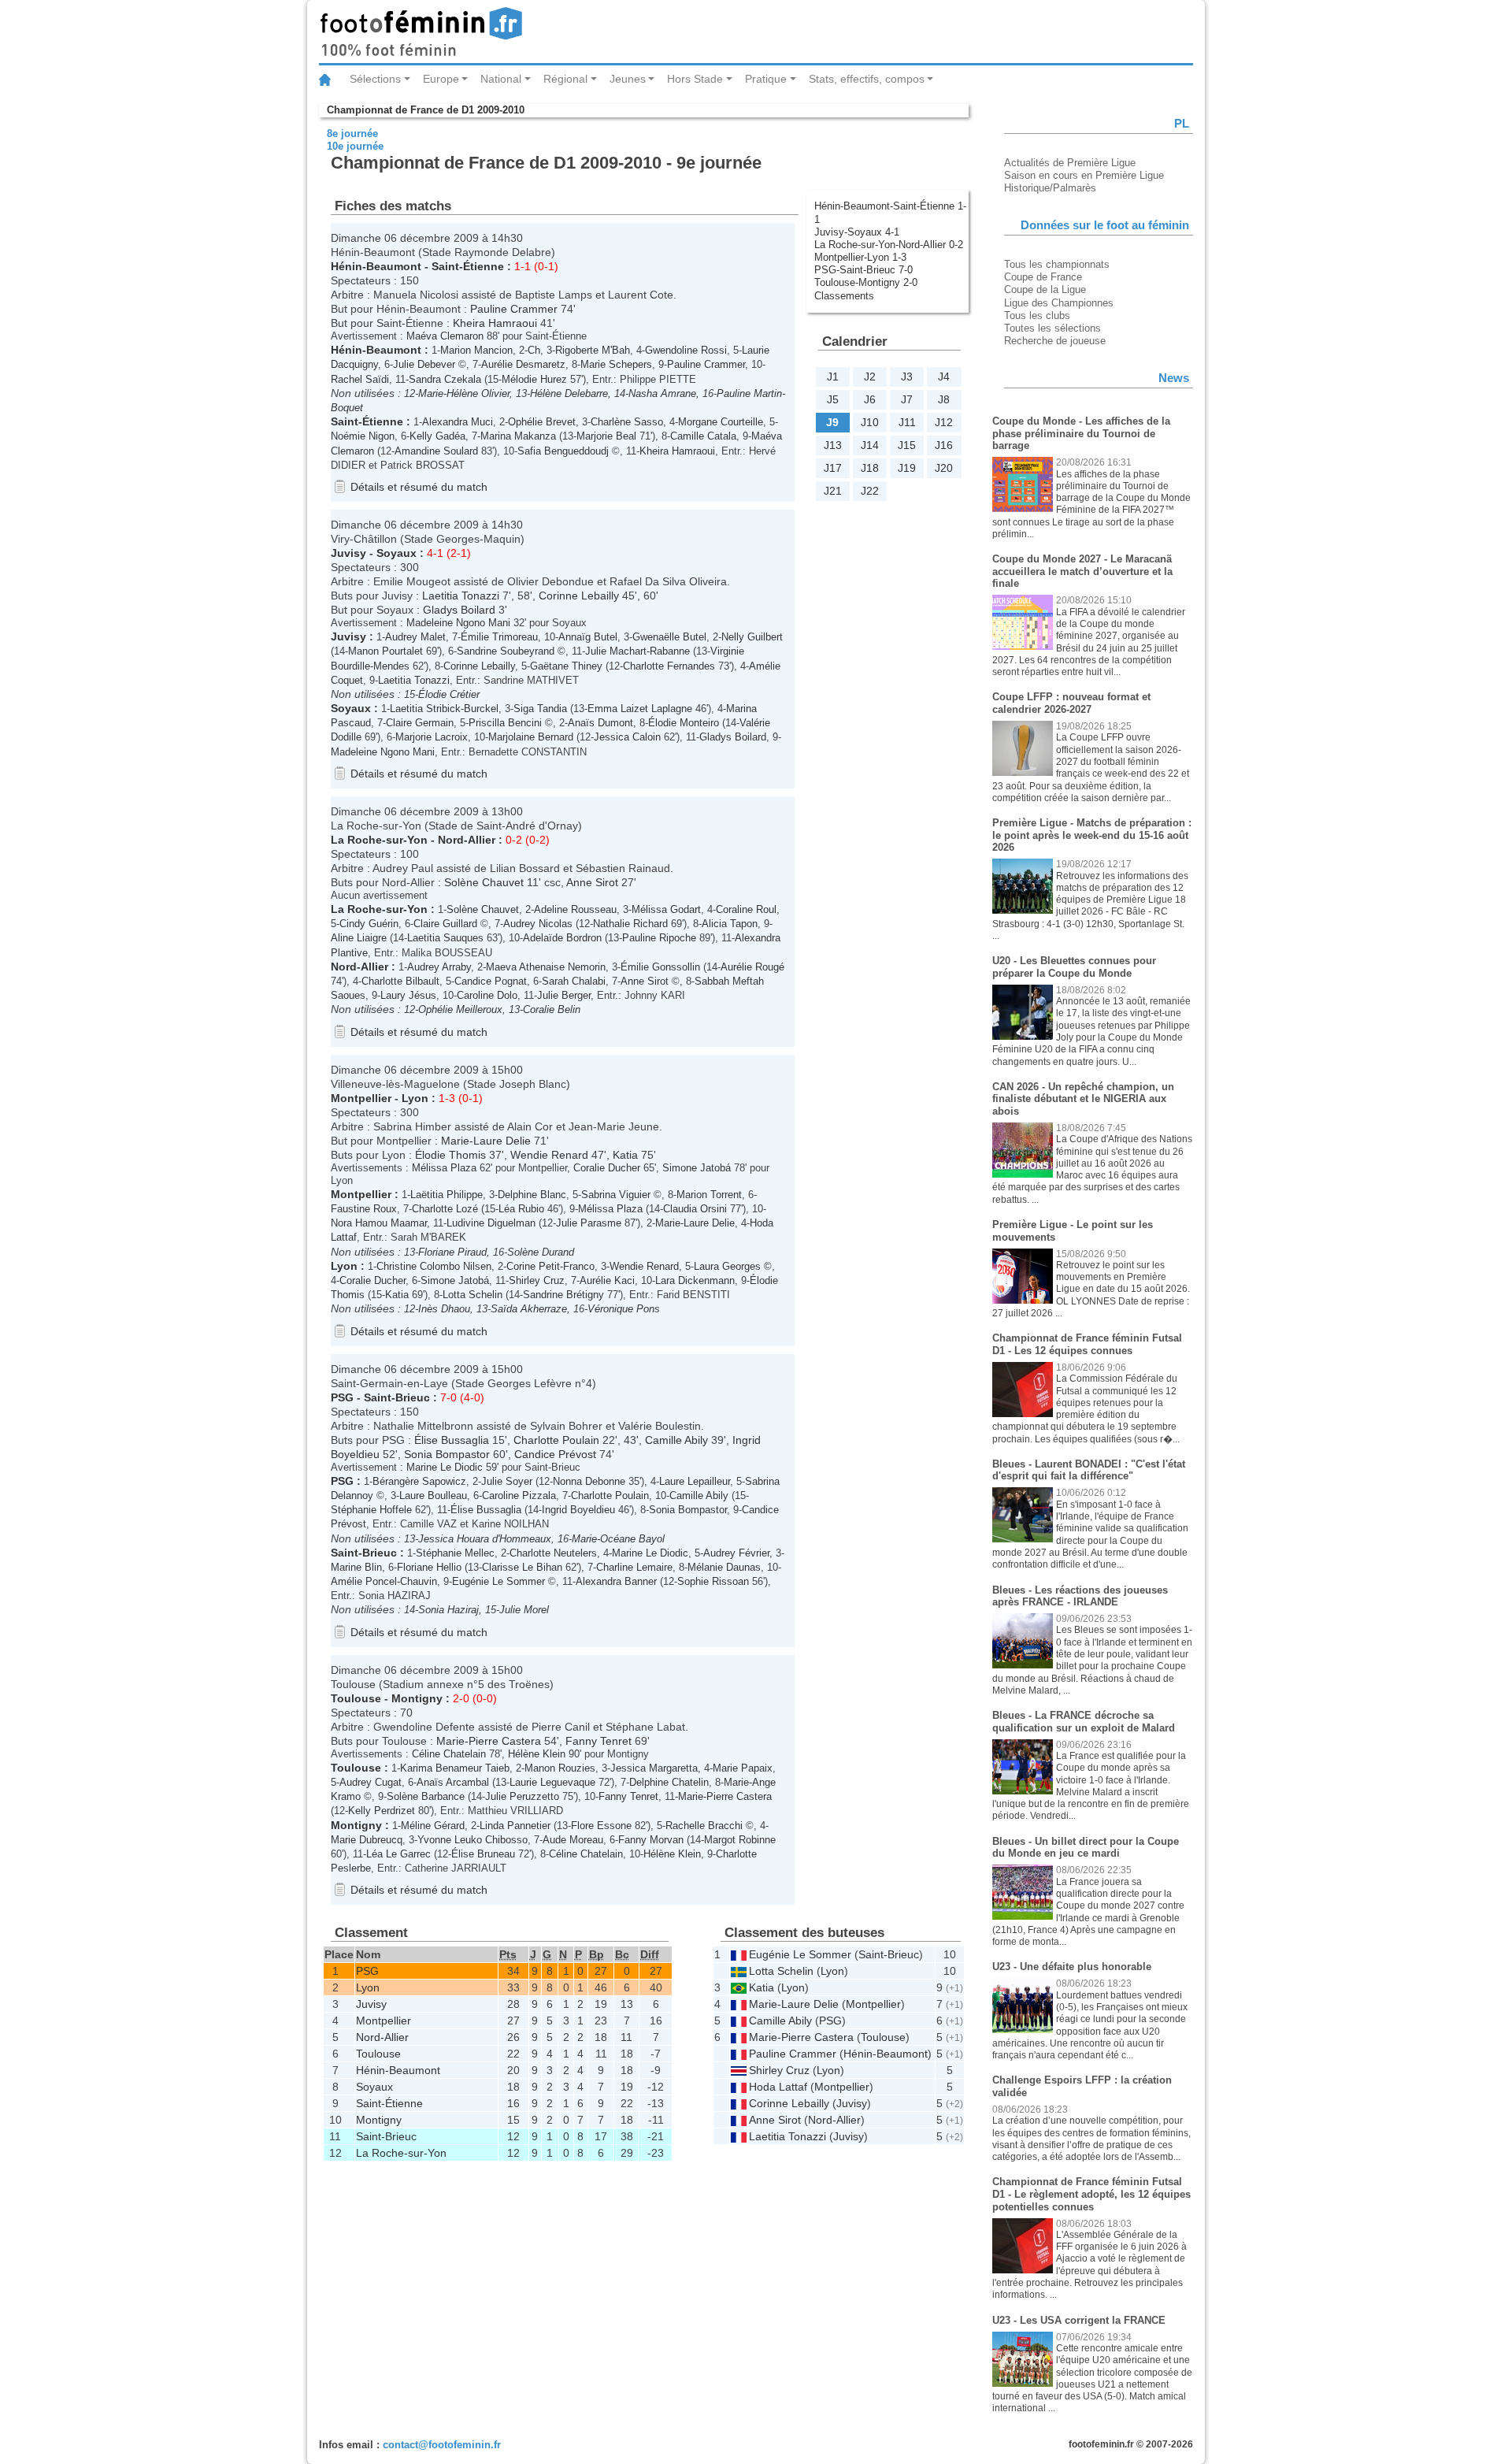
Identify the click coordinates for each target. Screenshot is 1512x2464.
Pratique (766, 79)
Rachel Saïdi (360, 379)
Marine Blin (356, 1567)
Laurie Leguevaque (552, 1782)
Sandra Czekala (445, 379)
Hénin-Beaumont (376, 266)
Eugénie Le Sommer (498, 1581)
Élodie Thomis (450, 1155)
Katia (625, 1155)
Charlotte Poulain (556, 1440)
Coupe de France (1043, 277)
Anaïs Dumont (600, 723)
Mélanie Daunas (724, 1567)
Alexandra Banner (616, 1581)
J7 (907, 399)
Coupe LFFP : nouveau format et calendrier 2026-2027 (1071, 703)
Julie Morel (524, 1610)
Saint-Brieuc (397, 1397)
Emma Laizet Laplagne (640, 709)
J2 (870, 377)
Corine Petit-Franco (550, 1266)
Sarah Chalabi (574, 981)
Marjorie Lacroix (432, 737)
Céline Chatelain (449, 1754)
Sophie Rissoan (713, 1581)
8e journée (352, 134)
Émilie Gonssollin (660, 967)
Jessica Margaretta (654, 1768)
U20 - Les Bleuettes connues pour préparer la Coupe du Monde (1074, 967)
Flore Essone (601, 1826)
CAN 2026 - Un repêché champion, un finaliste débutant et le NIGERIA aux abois (1083, 1099)
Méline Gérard (433, 1826)
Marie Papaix (743, 1768)
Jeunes (628, 79)
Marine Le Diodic (445, 1467)
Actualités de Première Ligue (1070, 163)
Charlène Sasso (627, 422)
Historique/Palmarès (1050, 188)
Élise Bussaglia (452, 1440)
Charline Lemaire (634, 1567)
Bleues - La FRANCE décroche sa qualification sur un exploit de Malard (1084, 1722)
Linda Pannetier (515, 1826)
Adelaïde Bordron (562, 938)
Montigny (417, 1698)
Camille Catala (703, 436)
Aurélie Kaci (607, 1280)
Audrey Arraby (439, 967)
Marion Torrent (709, 1195)
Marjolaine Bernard (531, 737)
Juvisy (348, 553)
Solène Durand (541, 1252)
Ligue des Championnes (1059, 303)
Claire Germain (420, 723)
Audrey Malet (415, 637)
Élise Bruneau (483, 1854)
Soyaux (397, 553)
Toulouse (356, 1698)
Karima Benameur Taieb (455, 1768)
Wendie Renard (549, 1155)
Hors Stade (695, 79)
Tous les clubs (1037, 315)
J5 (833, 399)
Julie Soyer (507, 1481)
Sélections (375, 79)
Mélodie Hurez (534, 379)
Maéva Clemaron (445, 336)
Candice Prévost (555, 1454)
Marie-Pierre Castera (489, 1741)
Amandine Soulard (436, 451)
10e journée (355, 146)
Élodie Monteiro (684, 723)
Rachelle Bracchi (704, 1826)
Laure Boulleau (433, 1495)
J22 (870, 491)
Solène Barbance (426, 1796)
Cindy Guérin (369, 924)
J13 (833, 445)
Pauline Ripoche (659, 938)
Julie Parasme (589, 1223)
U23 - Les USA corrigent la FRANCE (1079, 2320)
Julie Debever (424, 364)
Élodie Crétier (449, 694)
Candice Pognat (491, 981)
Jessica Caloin (627, 737)
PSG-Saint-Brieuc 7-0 (863, 270)
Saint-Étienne (468, 266)
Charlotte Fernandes (669, 666)
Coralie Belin (552, 1009)
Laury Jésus (408, 995)
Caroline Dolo (487, 995)
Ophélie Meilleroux (460, 1009)
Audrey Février (736, 1553)
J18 (870, 468)
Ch (534, 350)
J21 (833, 491)
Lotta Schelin (472, 1295)
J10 (870, 422)
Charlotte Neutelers (553, 1553)
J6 (870, 399)
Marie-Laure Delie (486, 1141)
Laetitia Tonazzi (461, 596)
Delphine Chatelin (669, 1782)
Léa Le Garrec (398, 1854)
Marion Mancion (476, 350)
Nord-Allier (467, 840)
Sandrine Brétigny (563, 1295)
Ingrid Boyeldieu (578, 1510)
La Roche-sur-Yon (379, 840)
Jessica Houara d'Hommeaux (485, 1539)
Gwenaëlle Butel (669, 637)
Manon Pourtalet (385, 651)
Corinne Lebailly (579, 596)
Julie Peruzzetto (522, 1796)
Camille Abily (676, 1440)
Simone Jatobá (697, 1168)
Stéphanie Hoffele (371, 1510)
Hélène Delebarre (569, 393)
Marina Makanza (518, 436)
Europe (441, 79)
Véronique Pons (624, 1309)
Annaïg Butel (588, 637)
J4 (944, 377)
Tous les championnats (1057, 264)
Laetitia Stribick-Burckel (444, 709)
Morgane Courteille (721, 422)
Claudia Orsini (695, 1209)
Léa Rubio (521, 1209)
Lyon (415, 1098)
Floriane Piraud (452, 1252)
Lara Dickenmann (695, 1280)
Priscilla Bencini (505, 723)
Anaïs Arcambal (453, 1782)
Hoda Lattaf (778, 2087)
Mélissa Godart (666, 909)
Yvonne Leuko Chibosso (472, 1840)
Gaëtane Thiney (566, 666)
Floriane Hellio (429, 1567)
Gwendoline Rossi (686, 350)
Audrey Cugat (371, 1782)
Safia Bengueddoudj (563, 451)
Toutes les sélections (1052, 328)
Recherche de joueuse (1055, 341)
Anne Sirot (592, 882)
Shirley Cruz (537, 1280)
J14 (870, 445)
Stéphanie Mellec (455, 1553)
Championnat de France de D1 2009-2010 (426, 110)
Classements (844, 296)
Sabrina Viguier (616, 1195)
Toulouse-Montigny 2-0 (866, 282)
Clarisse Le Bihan (522, 1567)
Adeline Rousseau (575, 909)
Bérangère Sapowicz (419, 1481)
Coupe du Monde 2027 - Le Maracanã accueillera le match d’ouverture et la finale (1082, 571)
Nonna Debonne (589, 1481)
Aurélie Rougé (752, 967)
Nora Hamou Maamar (379, 1223)
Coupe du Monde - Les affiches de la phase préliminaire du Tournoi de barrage (1081, 433)
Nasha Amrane (662, 393)
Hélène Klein (537, 1754)
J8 (944, 399)
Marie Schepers (616, 364)
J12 (944, 422)
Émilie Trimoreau (499, 637)
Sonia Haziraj (448, 1610)
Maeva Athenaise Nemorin (546, 967)
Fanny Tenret (598, 1741)
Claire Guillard (445, 924)
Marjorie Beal (606, 436)
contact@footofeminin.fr (442, 2445)
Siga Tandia (540, 709)
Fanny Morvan (651, 1840)
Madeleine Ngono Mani (458, 623)
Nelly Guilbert (752, 637)
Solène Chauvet (484, 882)
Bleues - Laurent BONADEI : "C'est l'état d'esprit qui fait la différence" (1089, 1470)
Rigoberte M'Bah (593, 350)
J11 (907, 422)
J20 (944, 468)
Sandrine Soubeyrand (506, 651)
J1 (833, 377)
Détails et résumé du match (419, 487)
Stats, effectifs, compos (867, 79)
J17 (833, 468)
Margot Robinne (740, 1840)
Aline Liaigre (359, 938)
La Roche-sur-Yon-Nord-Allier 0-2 (889, 245)
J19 (907, 468)
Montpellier (361, 1098)
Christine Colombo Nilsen (434, 1266)
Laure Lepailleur (695, 1481)
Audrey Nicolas (538, 924)
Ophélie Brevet (542, 422)
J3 (907, 377)
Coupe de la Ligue (1045, 289)
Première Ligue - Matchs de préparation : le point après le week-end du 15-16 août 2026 (1092, 835)
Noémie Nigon (363, 436)
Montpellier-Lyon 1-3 (860, 257)
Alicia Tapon (730, 924)
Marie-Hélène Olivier (464, 393)
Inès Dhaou (444, 1309)
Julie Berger (564, 995)
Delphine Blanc (532, 1195)
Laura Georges (727, 1266)
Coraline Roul (746, 909)
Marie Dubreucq (367, 1840)
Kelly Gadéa (437, 436)
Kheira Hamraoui (495, 323)
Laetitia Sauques (445, 938)
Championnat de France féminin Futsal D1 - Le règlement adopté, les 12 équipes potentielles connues (1091, 2194)
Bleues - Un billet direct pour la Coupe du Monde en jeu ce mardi (1086, 1848)
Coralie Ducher (607, 1168)
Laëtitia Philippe (447, 1195)
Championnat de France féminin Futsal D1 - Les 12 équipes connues (1087, 1344)
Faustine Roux (364, 1209)
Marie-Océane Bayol (618, 1539)
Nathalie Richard (630, 924)
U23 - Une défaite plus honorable (1072, 1967)
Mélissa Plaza (444, 1168)
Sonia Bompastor (447, 1454)
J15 (907, 445)
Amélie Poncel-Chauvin (384, 1581)
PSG (342, 1397)
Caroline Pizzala (519, 1495)
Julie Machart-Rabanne (637, 651)
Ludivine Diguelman (491, 1223)
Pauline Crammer (514, 309)
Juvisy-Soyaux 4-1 (857, 232)
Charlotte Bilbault (400, 981)
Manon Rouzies (560, 1768)
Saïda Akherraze (529, 1309)
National (501, 79)
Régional (565, 79)
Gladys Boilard (459, 610)
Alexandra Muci (458, 422)
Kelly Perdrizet (382, 1811)
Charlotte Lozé (445, 1209)
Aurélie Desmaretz (523, 364)
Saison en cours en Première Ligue (1084, 175)
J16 (944, 445)
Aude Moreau (573, 1840)
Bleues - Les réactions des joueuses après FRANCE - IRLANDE (1080, 1596)
